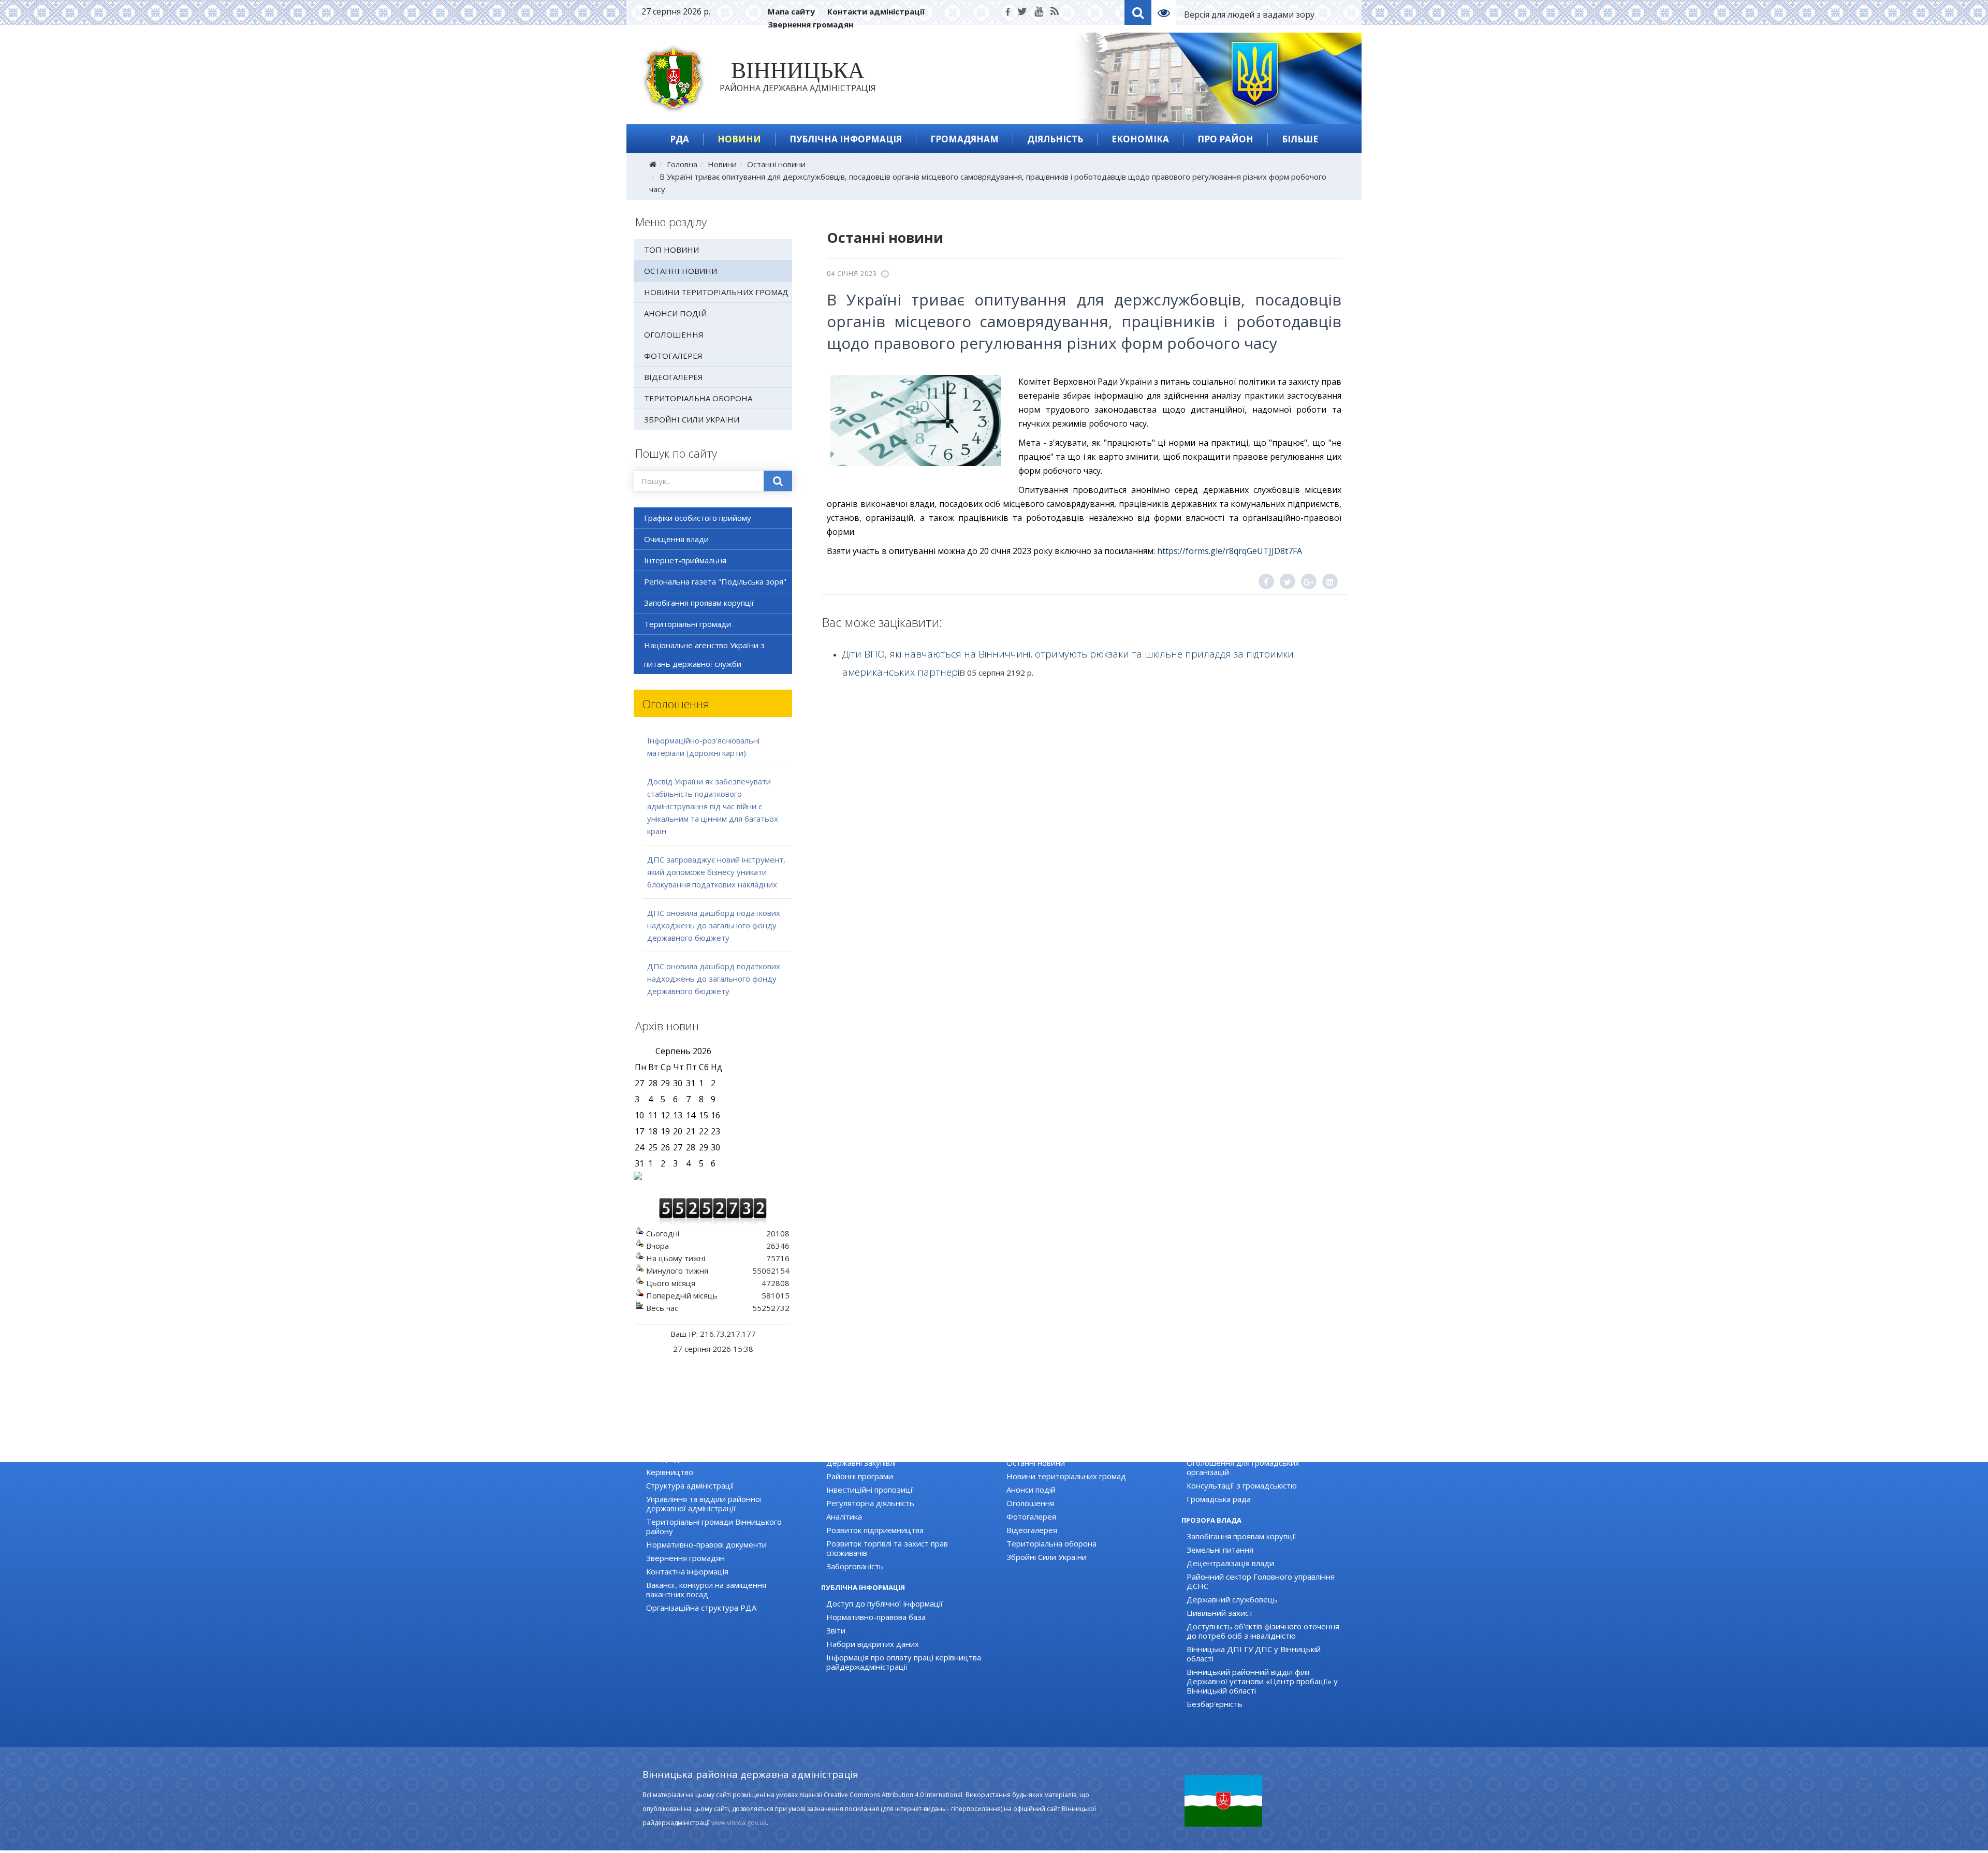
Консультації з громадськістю (1242, 1485)
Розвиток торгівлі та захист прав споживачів (887, 1548)
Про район (1225, 139)
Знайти (778, 481)
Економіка (1140, 139)
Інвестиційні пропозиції (870, 1490)
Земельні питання (1220, 1550)
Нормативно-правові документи (706, 1544)
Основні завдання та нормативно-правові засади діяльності (724, 1454)
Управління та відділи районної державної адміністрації (704, 1504)
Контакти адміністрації (876, 11)
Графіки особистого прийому (698, 518)
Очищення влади (676, 539)
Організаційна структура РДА (701, 1608)
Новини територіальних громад (716, 292)
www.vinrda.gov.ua (739, 1823)
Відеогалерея (674, 377)
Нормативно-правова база (876, 1617)
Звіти (836, 1630)
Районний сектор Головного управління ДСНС (1261, 1581)
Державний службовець (1232, 1599)
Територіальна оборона (698, 398)
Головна (682, 164)
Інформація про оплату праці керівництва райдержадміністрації (904, 1662)
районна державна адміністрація (798, 79)
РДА (679, 139)
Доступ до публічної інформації (885, 1603)
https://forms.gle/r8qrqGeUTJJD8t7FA (1230, 551)
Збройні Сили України (692, 419)
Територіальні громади (688, 624)
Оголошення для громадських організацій (1243, 1467)
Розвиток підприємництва (875, 1530)
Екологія (842, 1449)
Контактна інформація (687, 1571)
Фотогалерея (673, 356)
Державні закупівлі (861, 1463)
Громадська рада (1219, 1499)
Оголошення (674, 334)
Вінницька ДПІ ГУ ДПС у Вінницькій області (1254, 1654)
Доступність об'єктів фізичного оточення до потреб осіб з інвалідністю (1263, 1631)
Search (1138, 12)
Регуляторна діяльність (870, 1503)
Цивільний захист (1220, 1613)
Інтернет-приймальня (685, 560)
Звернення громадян (810, 24)
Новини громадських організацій (1248, 1449)
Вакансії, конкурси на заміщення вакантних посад (706, 1589)
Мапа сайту (791, 11)
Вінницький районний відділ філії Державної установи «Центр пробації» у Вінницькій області (1262, 1681)
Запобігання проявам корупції (699, 603)
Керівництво (670, 1472)
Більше (1300, 139)
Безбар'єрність (1215, 1704)
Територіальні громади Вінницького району (714, 1526)
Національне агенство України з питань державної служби (704, 654)
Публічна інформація (846, 139)
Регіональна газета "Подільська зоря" (715, 581)
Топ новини (671, 250)
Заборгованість (855, 1566)
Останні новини (776, 164)
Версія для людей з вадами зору (1249, 14)
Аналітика (844, 1516)
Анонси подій (675, 313)
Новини (739, 139)
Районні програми (860, 1476)
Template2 (1168, 12)
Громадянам (964, 139)
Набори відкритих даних (873, 1644)
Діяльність (1055, 139)
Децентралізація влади (1230, 1563)
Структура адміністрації (690, 1485)
